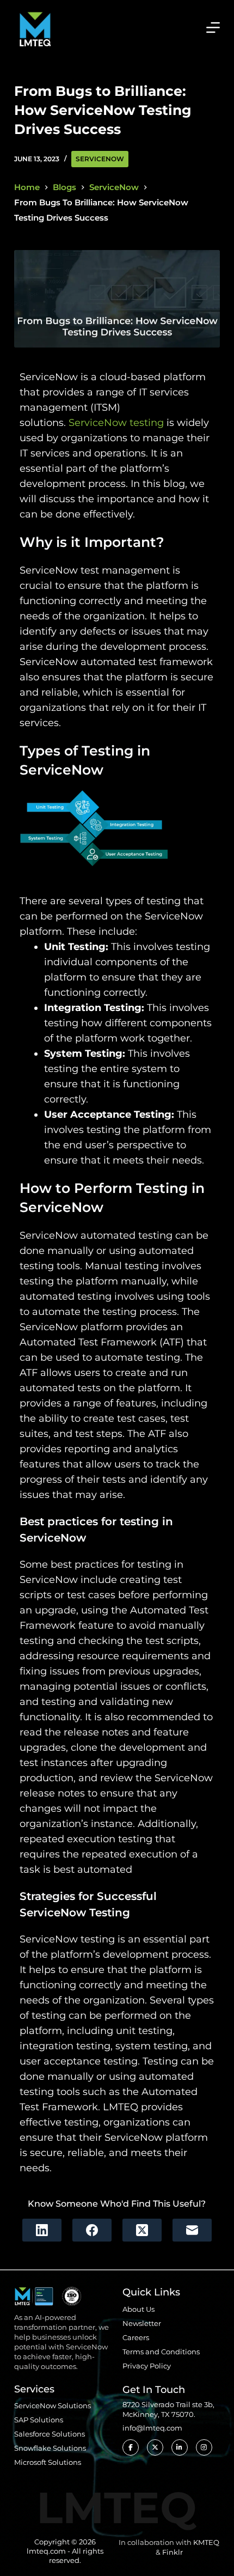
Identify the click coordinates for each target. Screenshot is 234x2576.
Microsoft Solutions (48, 2462)
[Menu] (213, 28)
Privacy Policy (147, 2366)
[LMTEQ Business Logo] (35, 27)
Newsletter (142, 2323)
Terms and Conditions (161, 2352)
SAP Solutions (39, 2420)
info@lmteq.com (152, 2428)
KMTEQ (206, 2542)
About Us (138, 2309)
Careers (136, 2337)
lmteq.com (46, 2551)
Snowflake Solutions (50, 2448)
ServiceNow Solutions (53, 2406)
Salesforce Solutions (50, 2434)
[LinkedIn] (42, 2230)
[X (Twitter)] (142, 2230)
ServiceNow (100, 159)
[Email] (192, 2230)
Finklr (173, 2552)
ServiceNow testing (116, 423)
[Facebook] (92, 2230)
